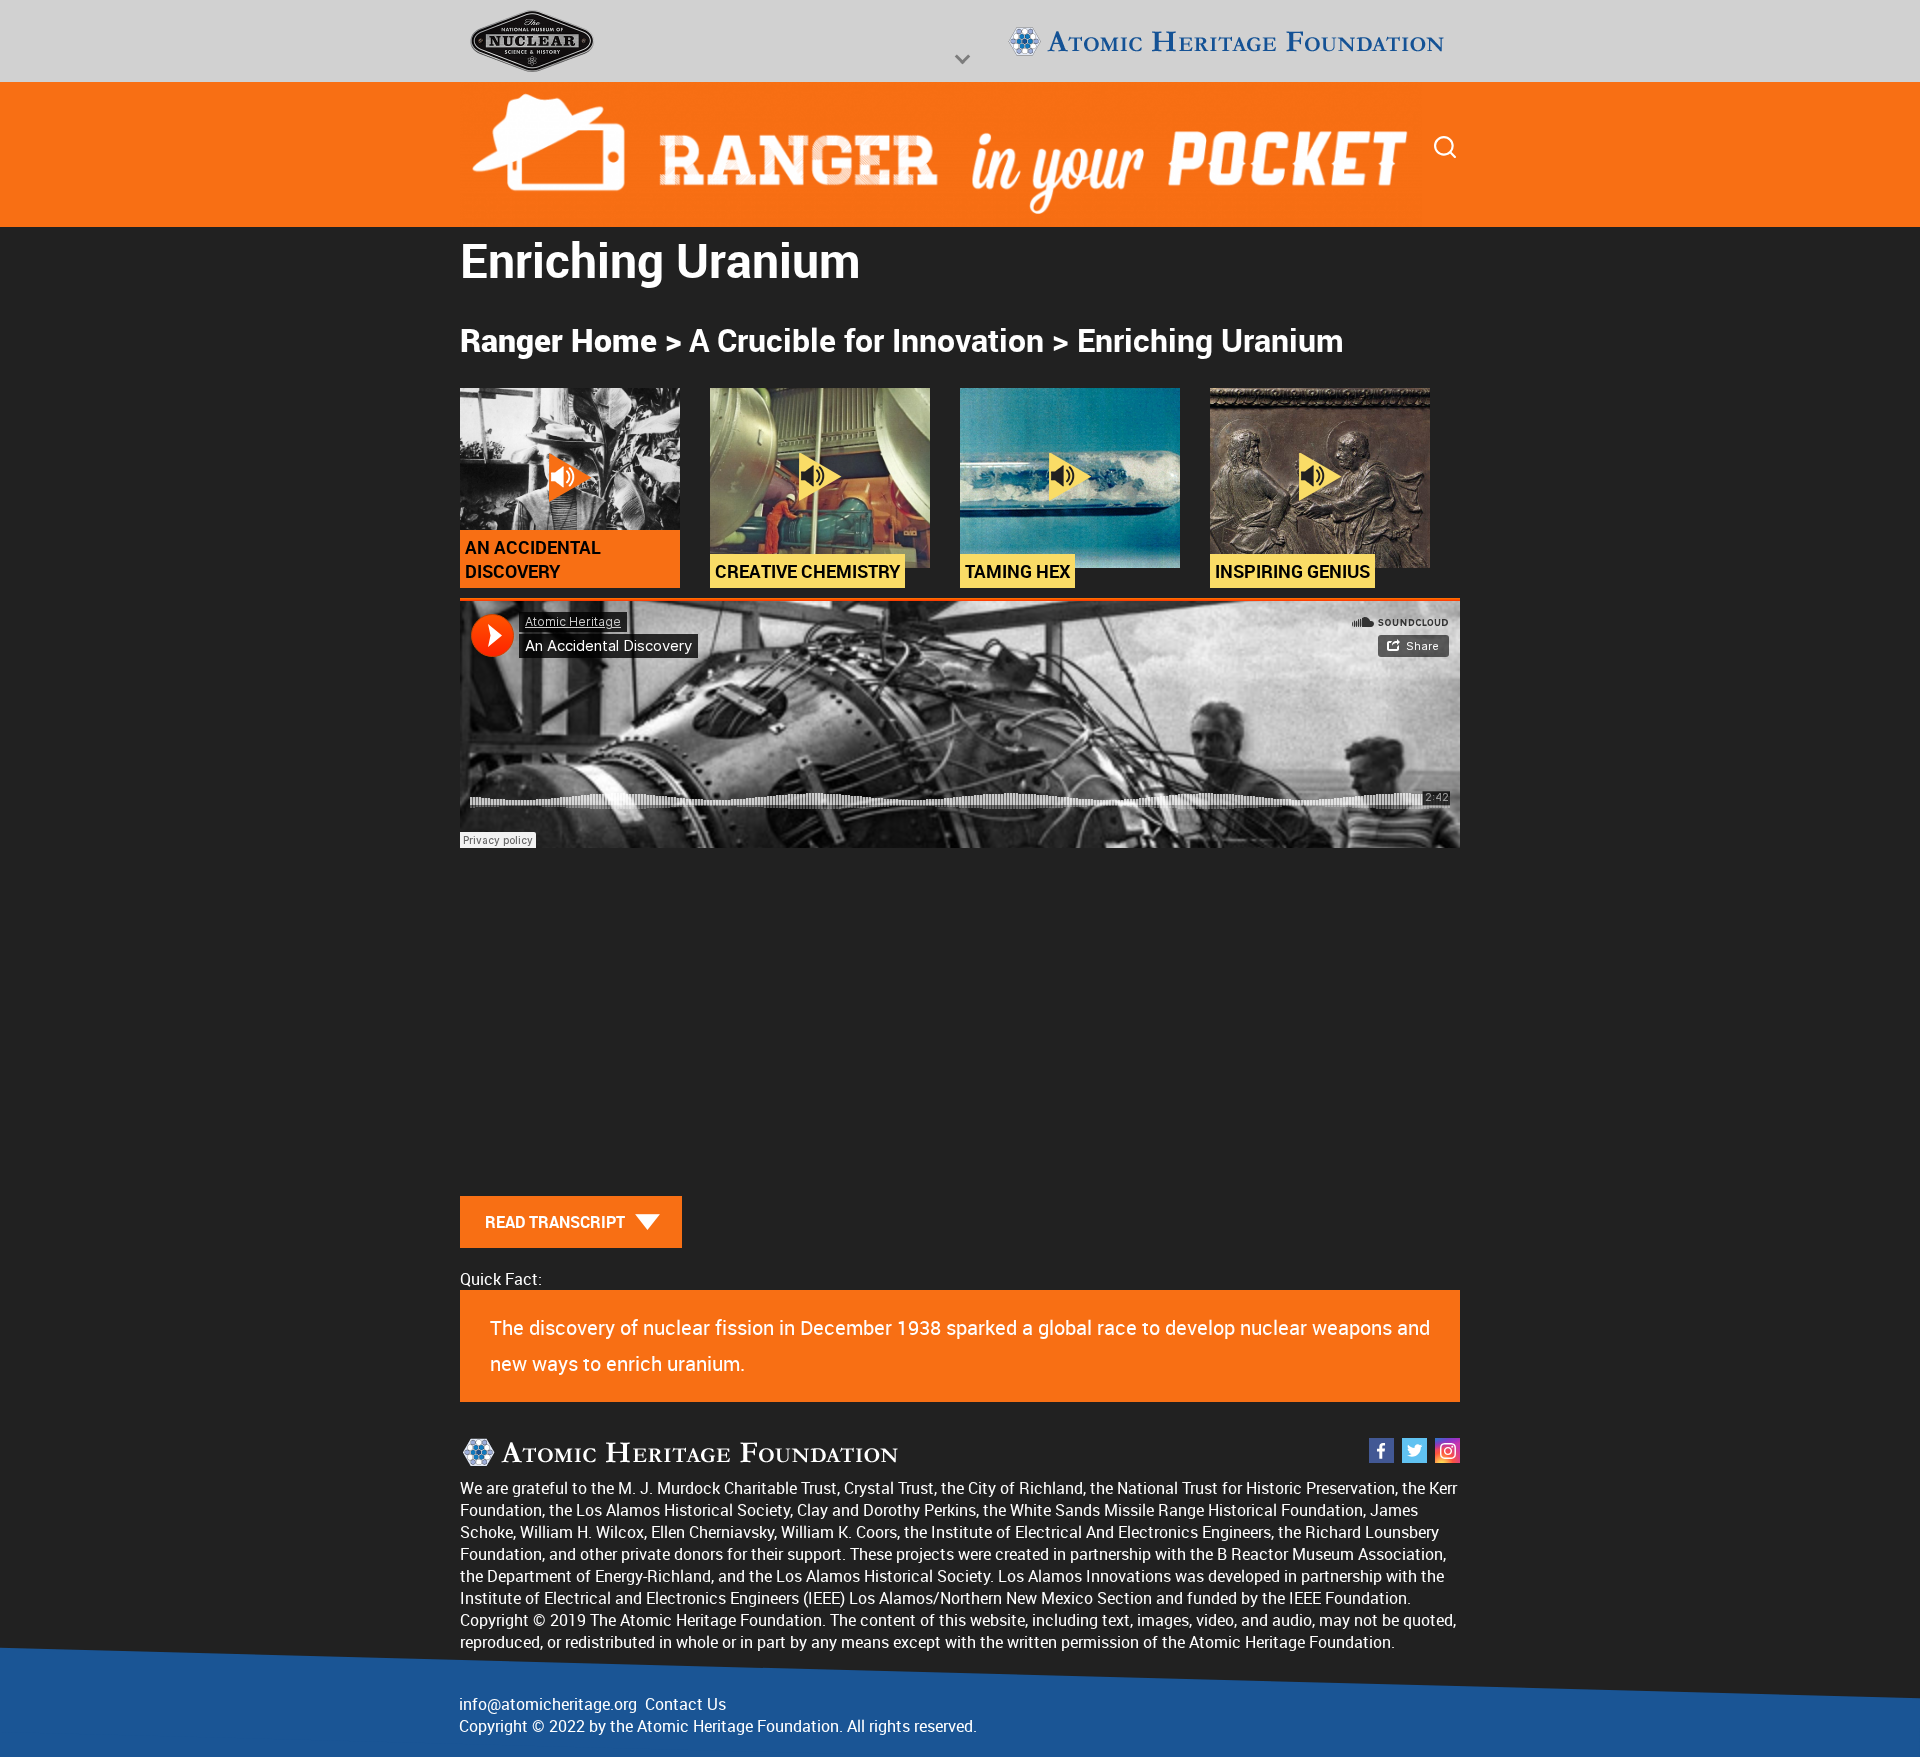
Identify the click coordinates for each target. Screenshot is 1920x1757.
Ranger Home (558, 339)
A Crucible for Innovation (866, 339)
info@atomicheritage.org (548, 1704)
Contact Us (685, 1704)
